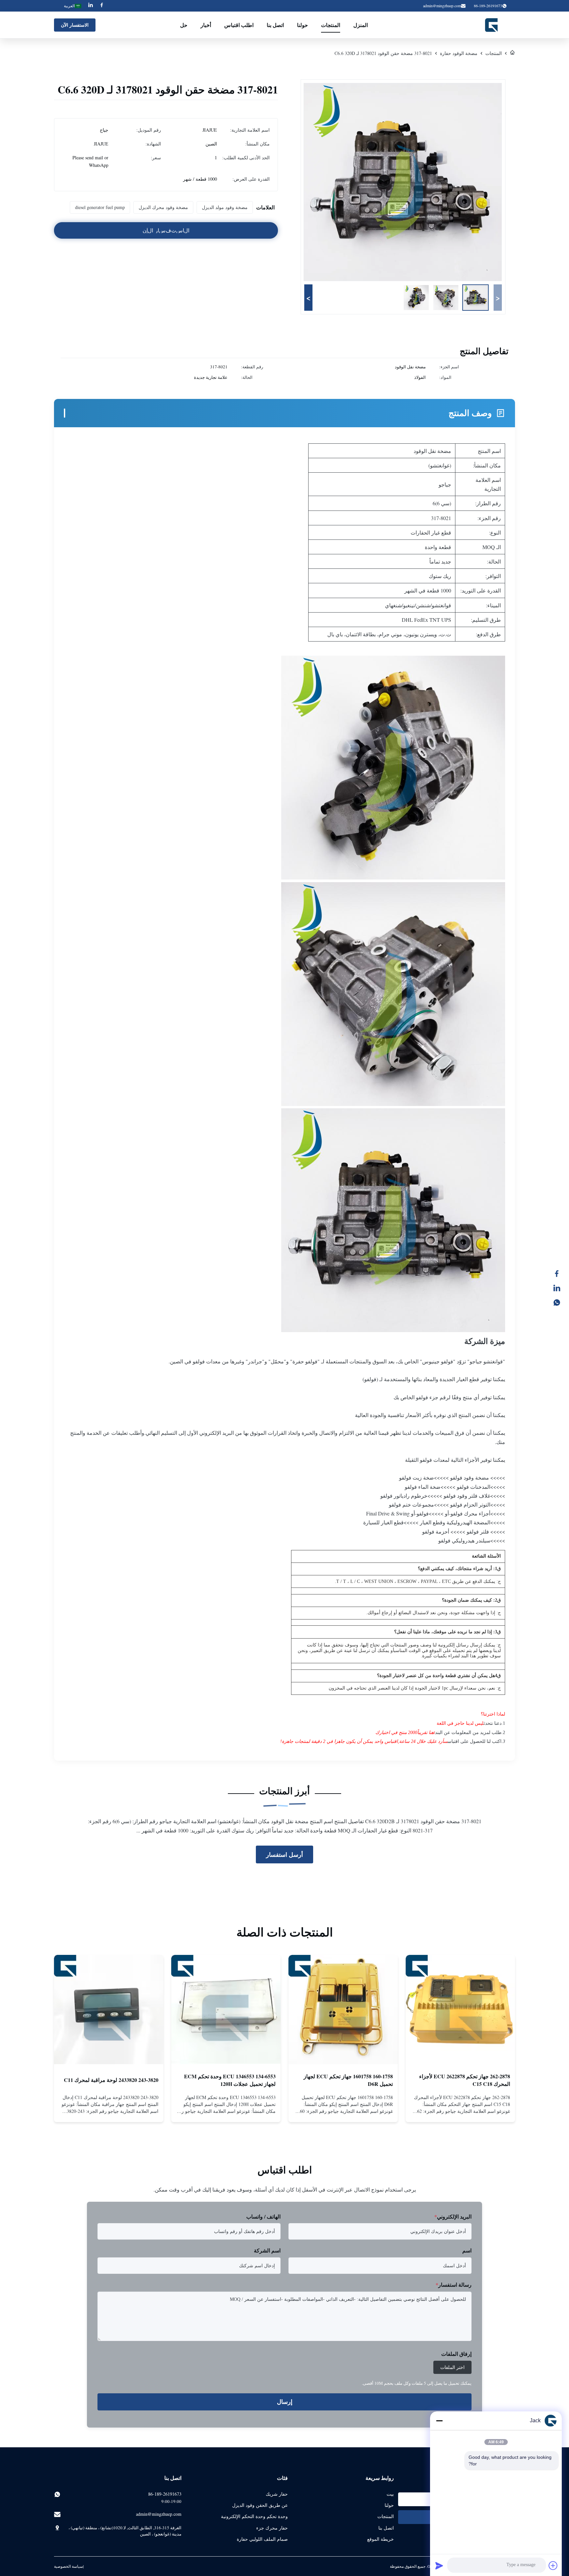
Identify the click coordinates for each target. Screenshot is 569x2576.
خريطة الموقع (380, 2539)
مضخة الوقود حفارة (459, 53)
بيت (390, 2494)
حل (184, 25)
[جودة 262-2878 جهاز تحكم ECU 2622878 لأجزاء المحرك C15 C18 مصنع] (460, 2010)
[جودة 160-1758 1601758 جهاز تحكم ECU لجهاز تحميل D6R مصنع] (343, 2010)
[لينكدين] (560, 1288)
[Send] (439, 2565)
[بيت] (512, 53)
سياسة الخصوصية (68, 2566)
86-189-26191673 (165, 2494)
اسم (467, 2250)
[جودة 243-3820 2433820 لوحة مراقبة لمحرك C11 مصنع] (109, 2010)
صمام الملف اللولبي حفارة (262, 2539)
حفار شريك (277, 2494)
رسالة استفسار (454, 2285)
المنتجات (331, 25)
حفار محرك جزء (272, 2528)
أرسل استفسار (284, 1854)
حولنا (302, 25)
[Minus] (439, 2421)
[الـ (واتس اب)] (560, 1302)
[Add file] (553, 2565)
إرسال (285, 2402)
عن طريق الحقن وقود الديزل (260, 2505)
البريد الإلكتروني (453, 2216)
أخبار (206, 25)
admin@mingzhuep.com (442, 6)
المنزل (361, 25)
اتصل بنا (275, 25)
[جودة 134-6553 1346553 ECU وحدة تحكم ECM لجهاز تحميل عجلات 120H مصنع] (226, 2010)
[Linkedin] (91, 6)
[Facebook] (102, 6)
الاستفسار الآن (75, 25)
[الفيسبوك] (560, 1274)
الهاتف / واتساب (263, 2216)
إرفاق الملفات (456, 2354)
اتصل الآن (461, 2112)
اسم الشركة (267, 2250)
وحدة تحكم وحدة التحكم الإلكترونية (254, 2516)
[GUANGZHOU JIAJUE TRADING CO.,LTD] (492, 25)
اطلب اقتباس (239, 25)
